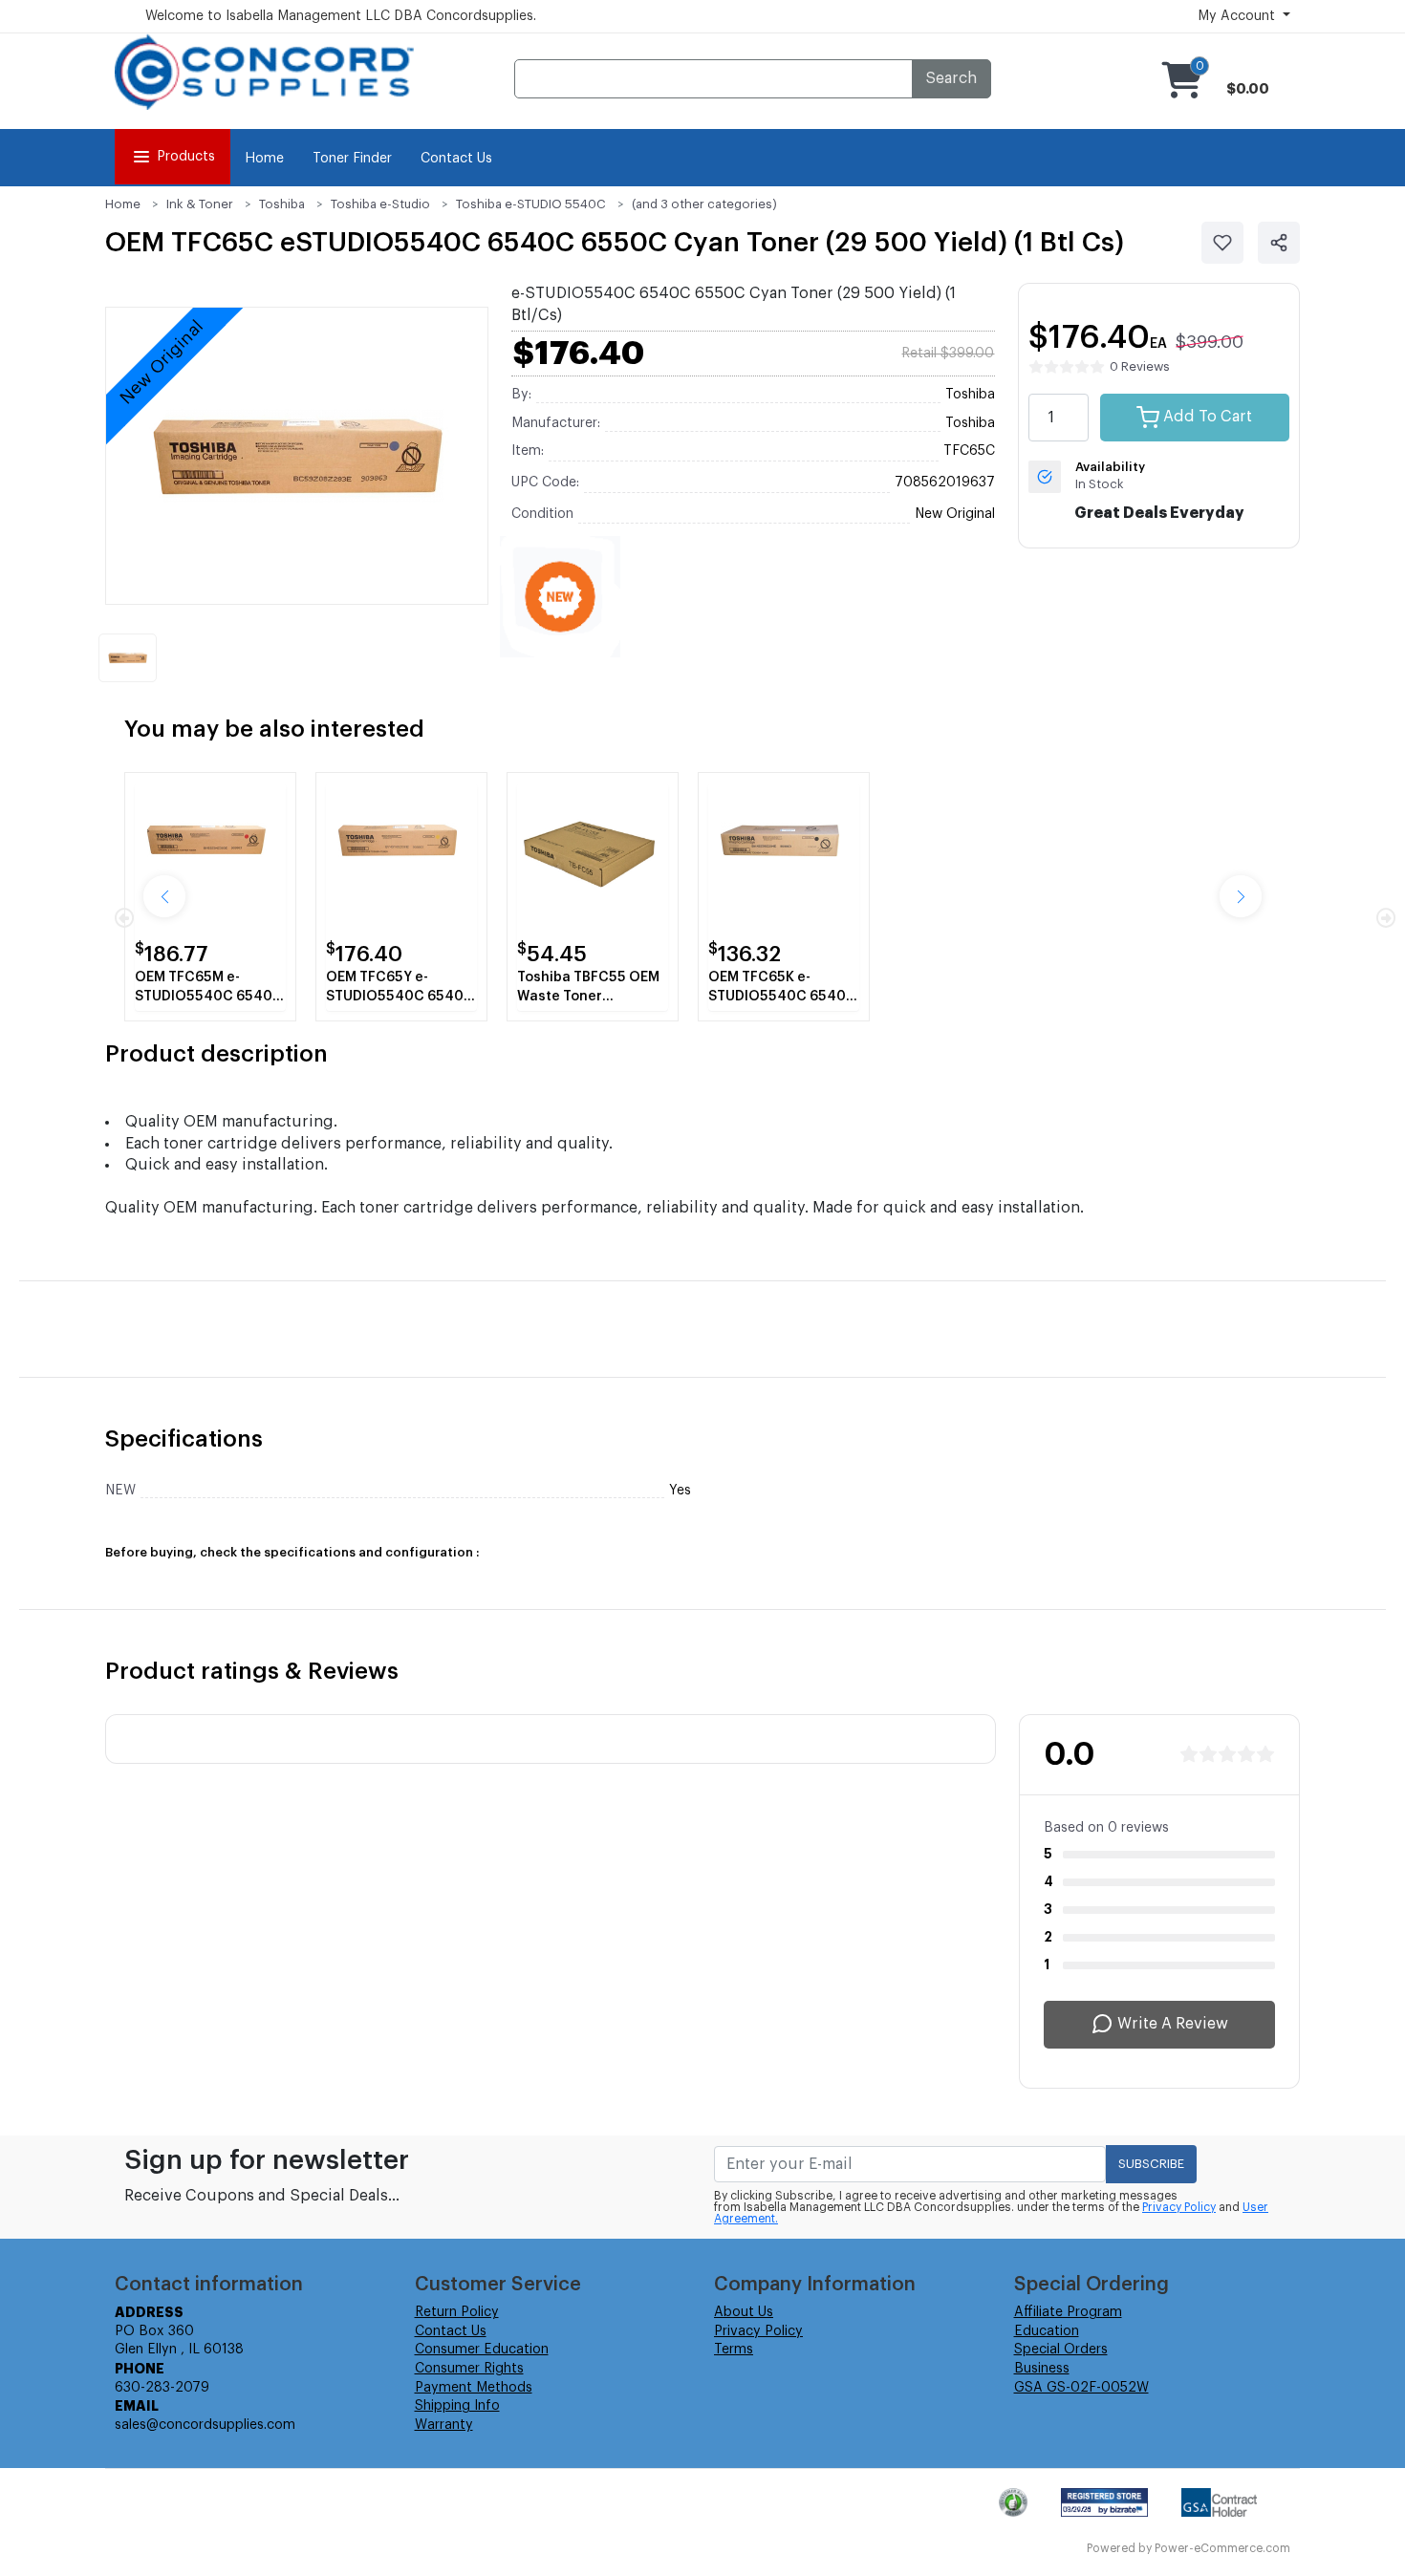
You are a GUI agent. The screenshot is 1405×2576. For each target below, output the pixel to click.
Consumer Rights (469, 2369)
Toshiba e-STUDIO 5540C (531, 204)
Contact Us (456, 159)
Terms (734, 2350)
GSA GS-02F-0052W (1081, 2388)
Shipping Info (457, 2406)
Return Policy (457, 2312)
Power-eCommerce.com (1222, 2548)
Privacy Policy (1179, 2207)
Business (1042, 2369)
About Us (744, 2312)
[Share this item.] (1279, 243)
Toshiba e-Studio (380, 204)
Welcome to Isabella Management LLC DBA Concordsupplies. (341, 16)
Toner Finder (352, 159)
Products (186, 157)
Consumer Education (482, 2350)
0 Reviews (1140, 366)
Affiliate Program (1068, 2312)
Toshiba (282, 204)
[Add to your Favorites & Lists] (1222, 243)
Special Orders (1061, 2350)
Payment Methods (474, 2388)
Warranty (444, 2425)
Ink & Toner (200, 204)
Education (1047, 2331)
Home (264, 159)
